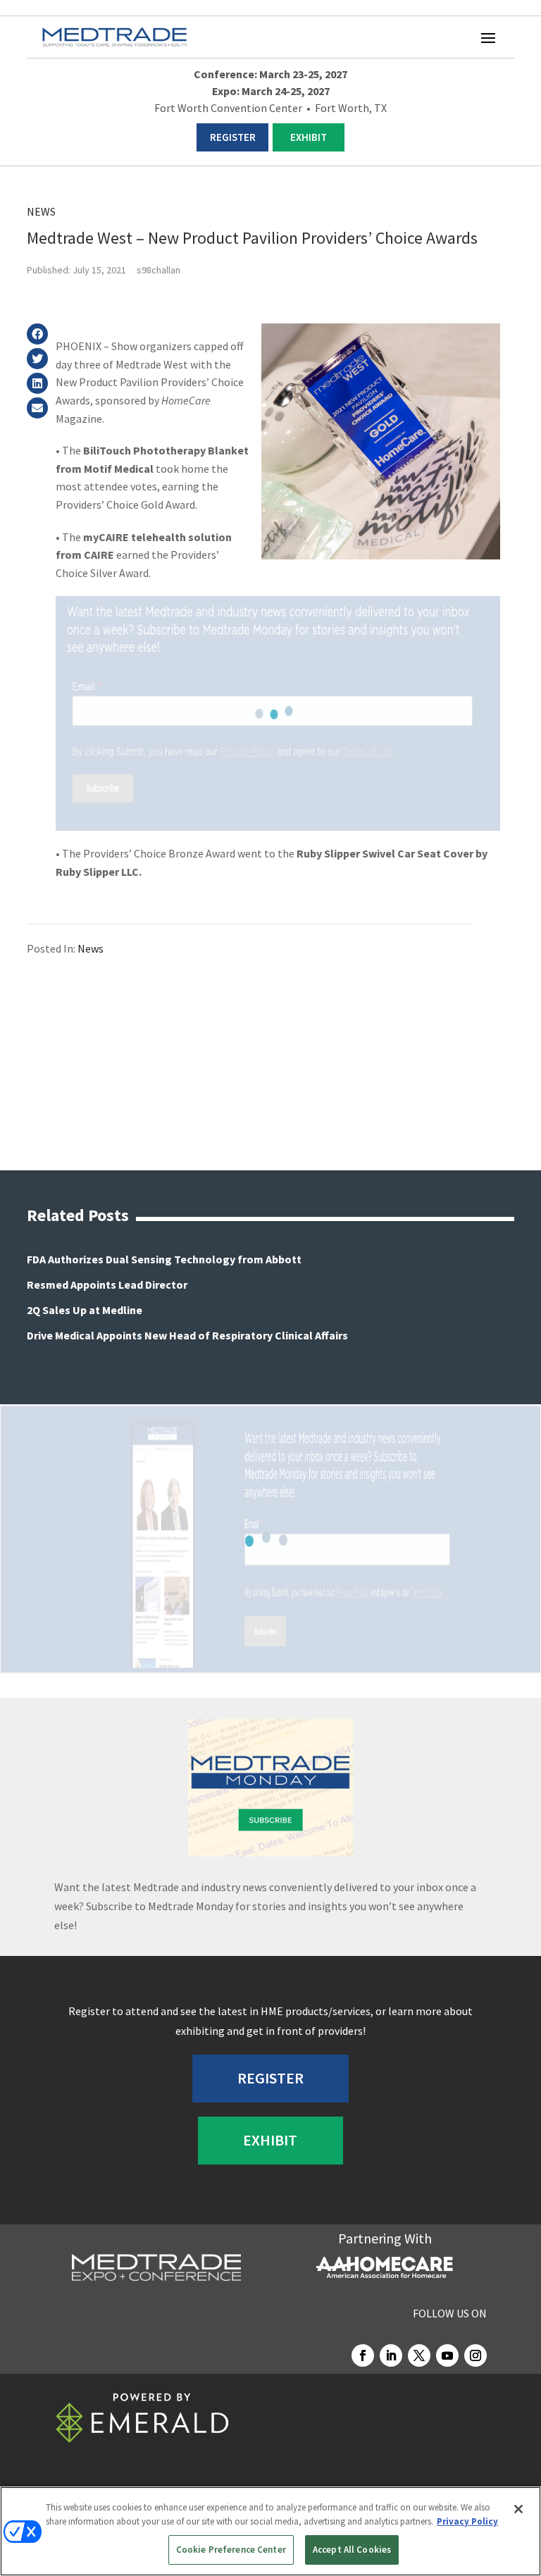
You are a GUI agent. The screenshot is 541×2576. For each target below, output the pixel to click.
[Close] (518, 2509)
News (41, 211)
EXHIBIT (309, 137)
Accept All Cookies (352, 2550)
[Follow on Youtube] (447, 2355)
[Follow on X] (419, 2355)
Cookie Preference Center (231, 2550)
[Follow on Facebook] (363, 2355)
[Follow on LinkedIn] (391, 2355)
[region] (270, 2531)
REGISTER (233, 137)
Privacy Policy (467, 2521)
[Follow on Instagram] (475, 2355)
